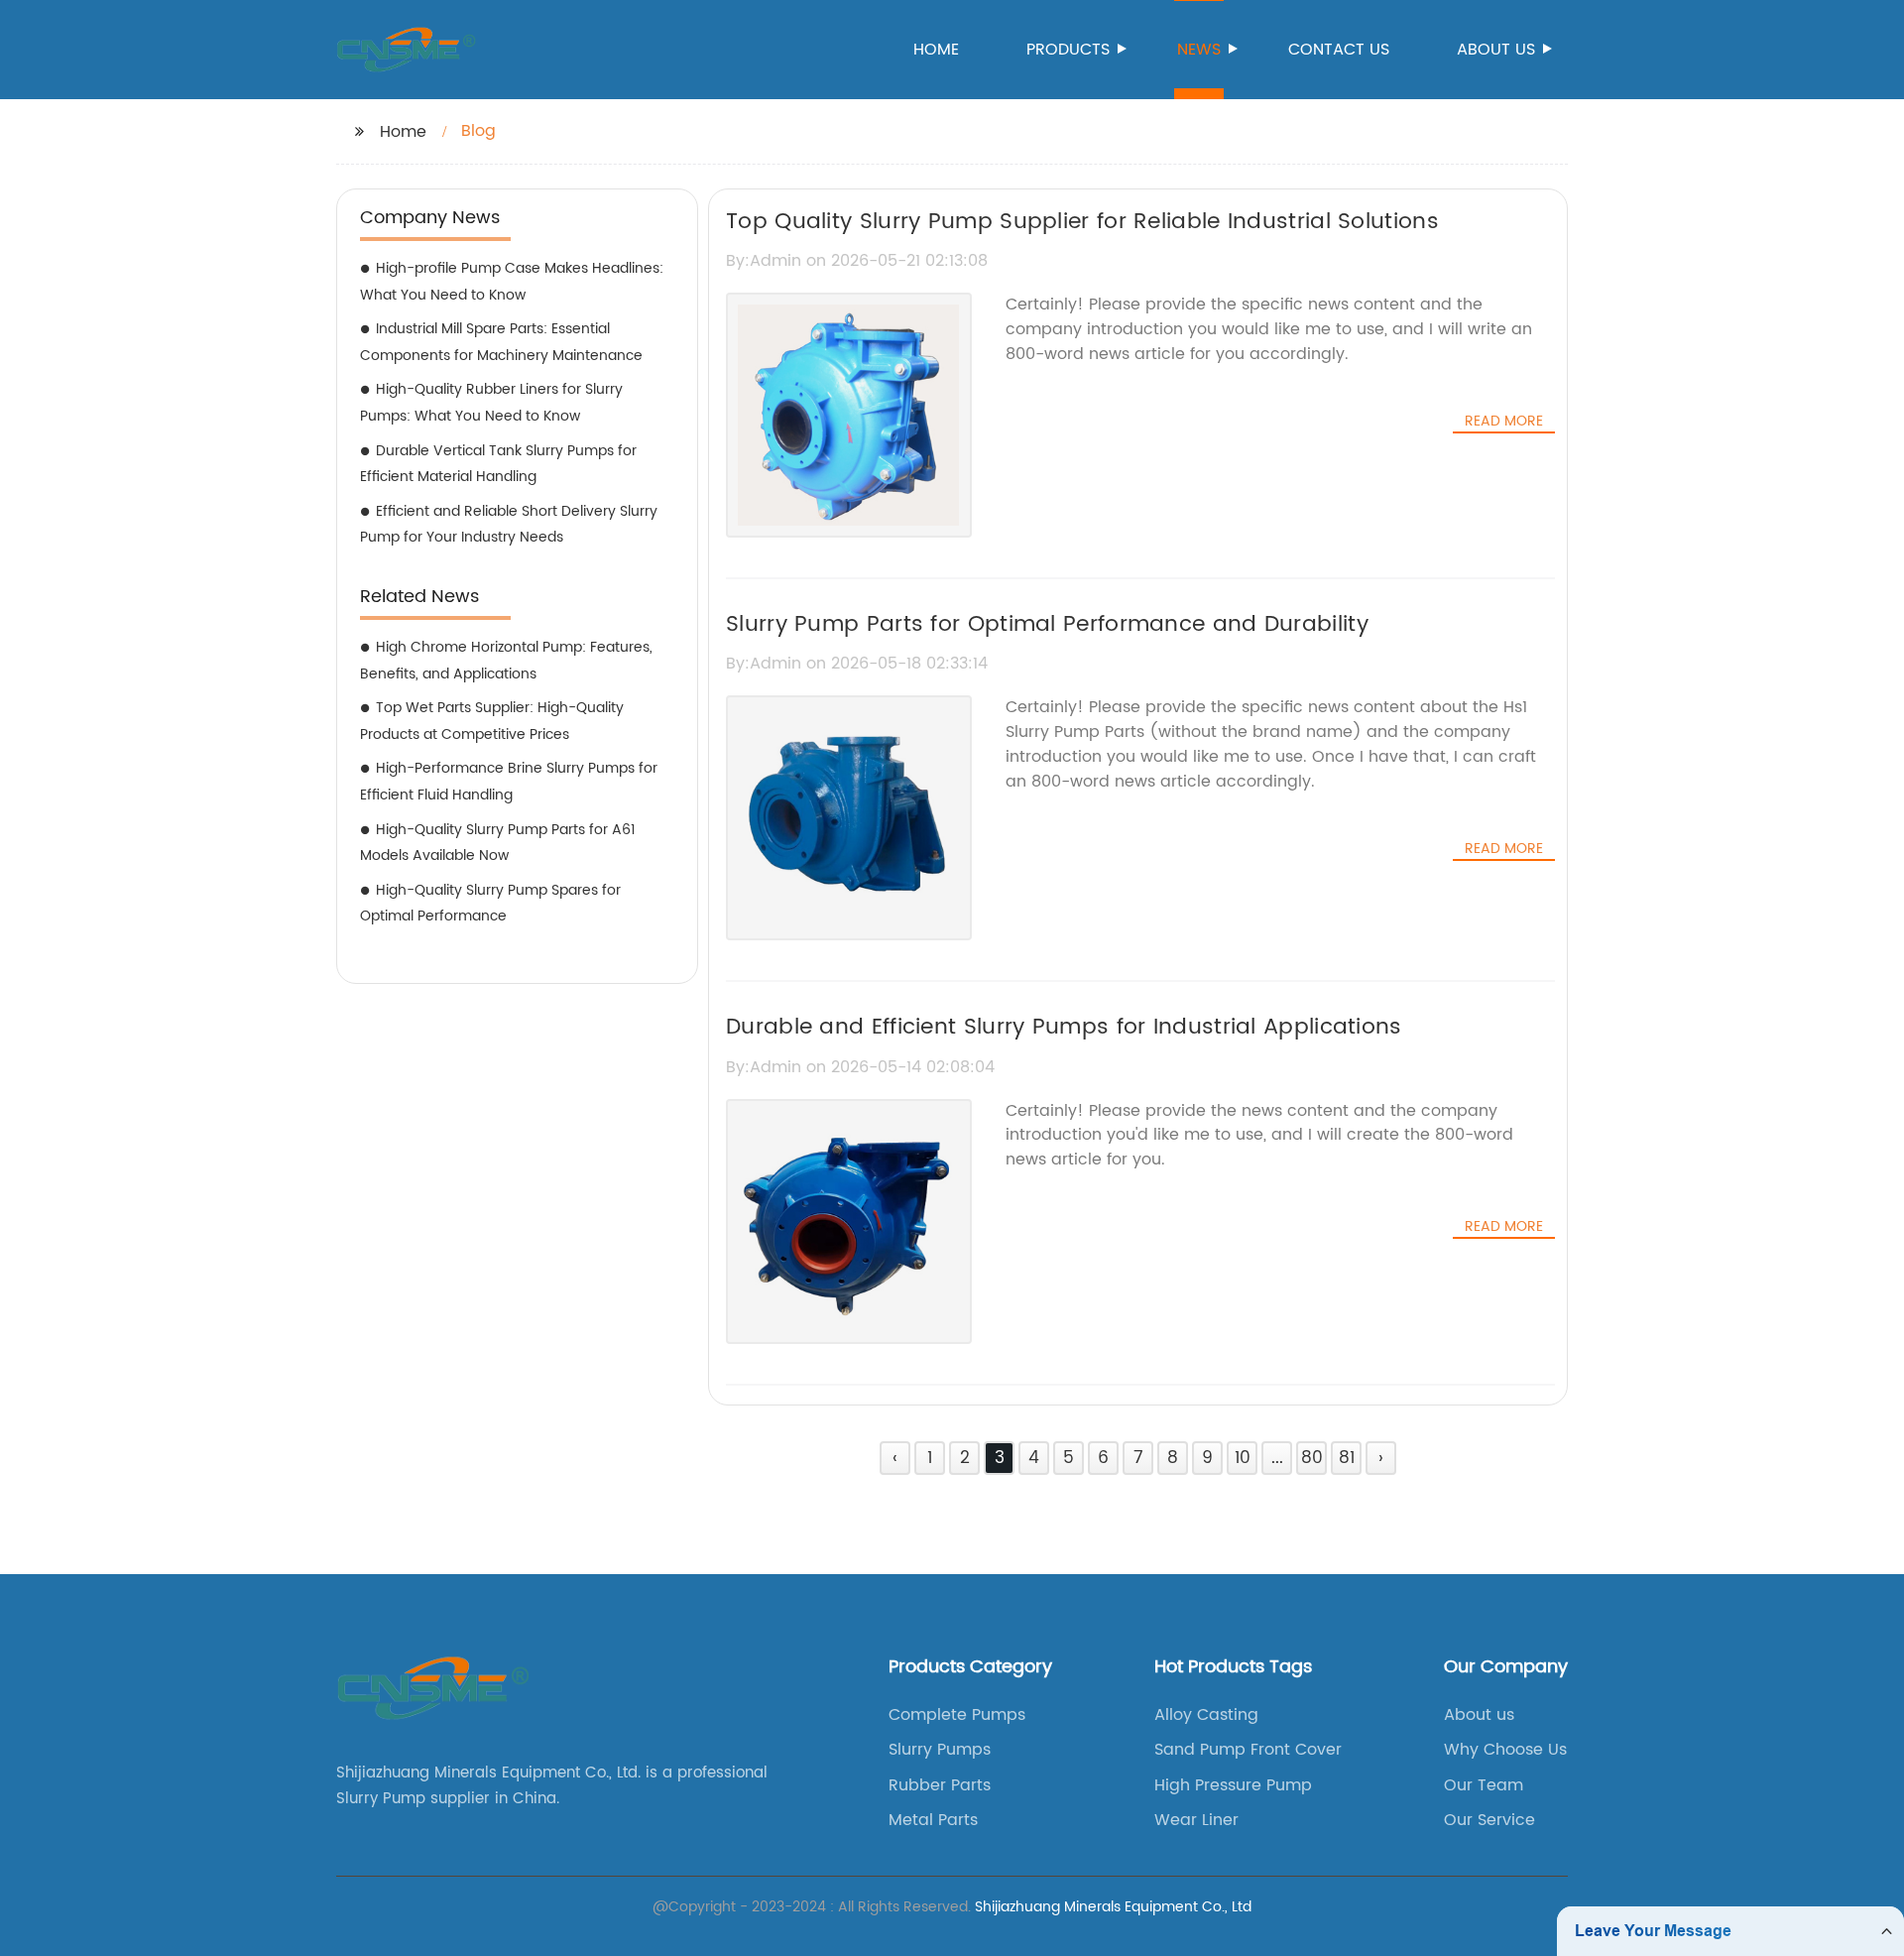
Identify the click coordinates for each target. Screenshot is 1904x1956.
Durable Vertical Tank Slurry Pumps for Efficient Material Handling (498, 464)
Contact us (1339, 50)
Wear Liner (1196, 1820)
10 (1243, 1458)
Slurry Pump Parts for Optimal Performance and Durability (1047, 624)
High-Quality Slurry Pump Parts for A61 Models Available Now (498, 843)
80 (1312, 1458)
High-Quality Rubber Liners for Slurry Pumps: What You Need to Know (491, 403)
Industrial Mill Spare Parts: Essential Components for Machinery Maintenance (501, 342)
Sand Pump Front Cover (1248, 1750)
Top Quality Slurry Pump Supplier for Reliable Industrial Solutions (1082, 222)
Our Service (1489, 1820)
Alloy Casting (1206, 1715)
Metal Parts (933, 1820)
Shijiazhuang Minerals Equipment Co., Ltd (1113, 1907)
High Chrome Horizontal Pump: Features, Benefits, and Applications (506, 661)
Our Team (1484, 1785)
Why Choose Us (1505, 1750)
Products (1068, 50)
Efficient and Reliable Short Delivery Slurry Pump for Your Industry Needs (509, 525)
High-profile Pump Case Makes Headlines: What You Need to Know (512, 282)
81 (1347, 1458)
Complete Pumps (957, 1715)
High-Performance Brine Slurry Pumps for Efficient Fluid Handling (509, 782)
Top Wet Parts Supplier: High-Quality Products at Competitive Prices (492, 721)
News (1199, 50)
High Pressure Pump (1233, 1785)
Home (936, 50)
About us (1496, 50)
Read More (1504, 422)
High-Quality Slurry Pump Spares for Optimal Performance (490, 904)
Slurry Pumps (940, 1750)
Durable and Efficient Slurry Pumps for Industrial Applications (1064, 1027)
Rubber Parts (940, 1785)
